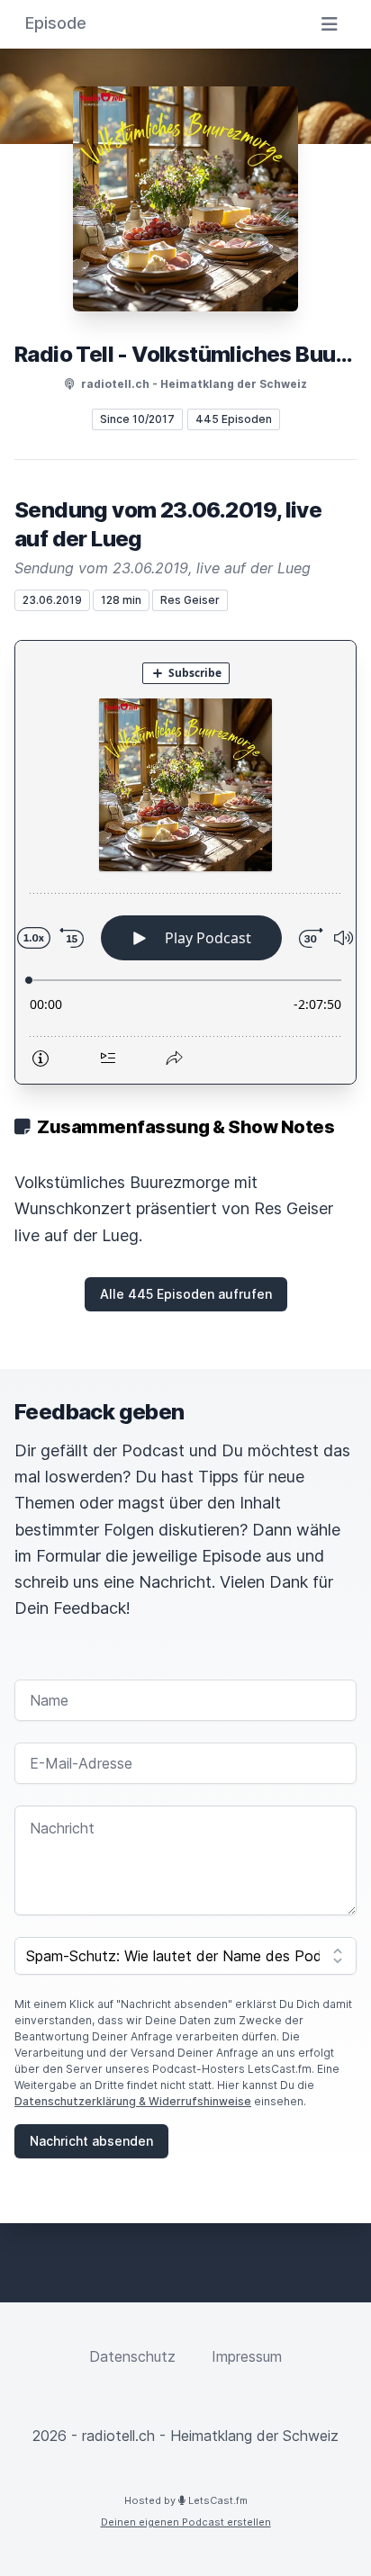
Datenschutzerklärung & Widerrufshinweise (133, 2101)
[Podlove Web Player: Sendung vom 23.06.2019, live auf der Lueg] (185, 862)
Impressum (247, 2356)
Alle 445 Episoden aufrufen (186, 1294)
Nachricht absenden (91, 2141)
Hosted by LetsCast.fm (186, 2500)
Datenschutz (132, 2356)
